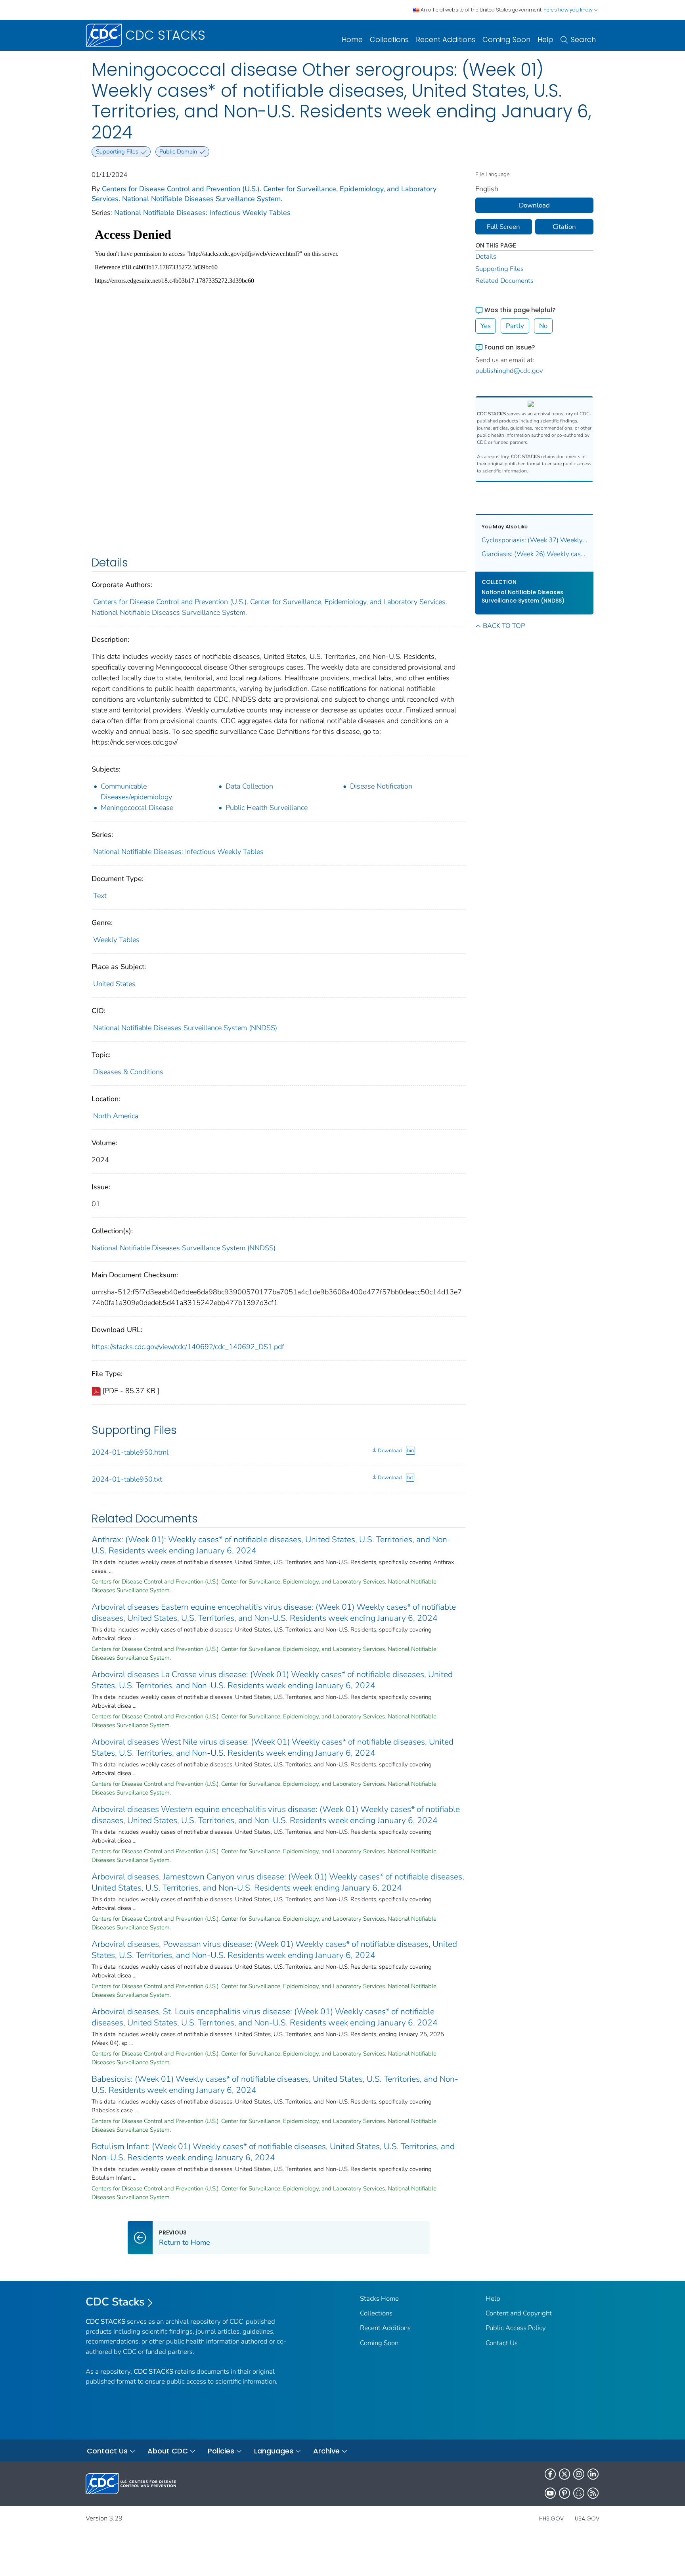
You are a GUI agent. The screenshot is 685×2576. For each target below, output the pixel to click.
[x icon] (564, 2474)
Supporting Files (499, 269)
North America (116, 1116)
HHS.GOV (551, 2518)
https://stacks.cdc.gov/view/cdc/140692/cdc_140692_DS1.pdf (188, 1347)
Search (583, 39)
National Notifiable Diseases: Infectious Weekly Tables (202, 213)
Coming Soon (506, 39)
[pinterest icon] (564, 2493)
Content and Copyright (519, 2313)
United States (114, 984)
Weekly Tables (116, 940)
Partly (515, 326)
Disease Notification (381, 786)
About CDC (168, 2451)
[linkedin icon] (593, 2474)
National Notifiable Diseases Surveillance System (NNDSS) (185, 1028)
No (543, 326)
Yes (486, 326)
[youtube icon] (550, 2493)
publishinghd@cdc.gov (509, 371)
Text (100, 896)
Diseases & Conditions (128, 1072)
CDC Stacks (115, 2302)
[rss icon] (593, 2493)
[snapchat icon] (579, 2493)
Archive (326, 2451)
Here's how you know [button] (569, 10)
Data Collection (249, 786)
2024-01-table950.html (130, 1452)
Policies (221, 2451)
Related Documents (504, 281)
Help (545, 39)
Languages (274, 2451)
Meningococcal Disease (137, 808)
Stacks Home (379, 2299)
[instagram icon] (579, 2474)
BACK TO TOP (504, 626)
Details (486, 256)
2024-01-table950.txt (127, 1479)
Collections (389, 39)
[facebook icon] (550, 2474)
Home (352, 39)
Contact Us (502, 2343)
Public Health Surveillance (267, 808)
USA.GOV (587, 2518)
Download (390, 1451)
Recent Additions (446, 39)
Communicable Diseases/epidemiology (136, 792)
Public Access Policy (516, 2328)
